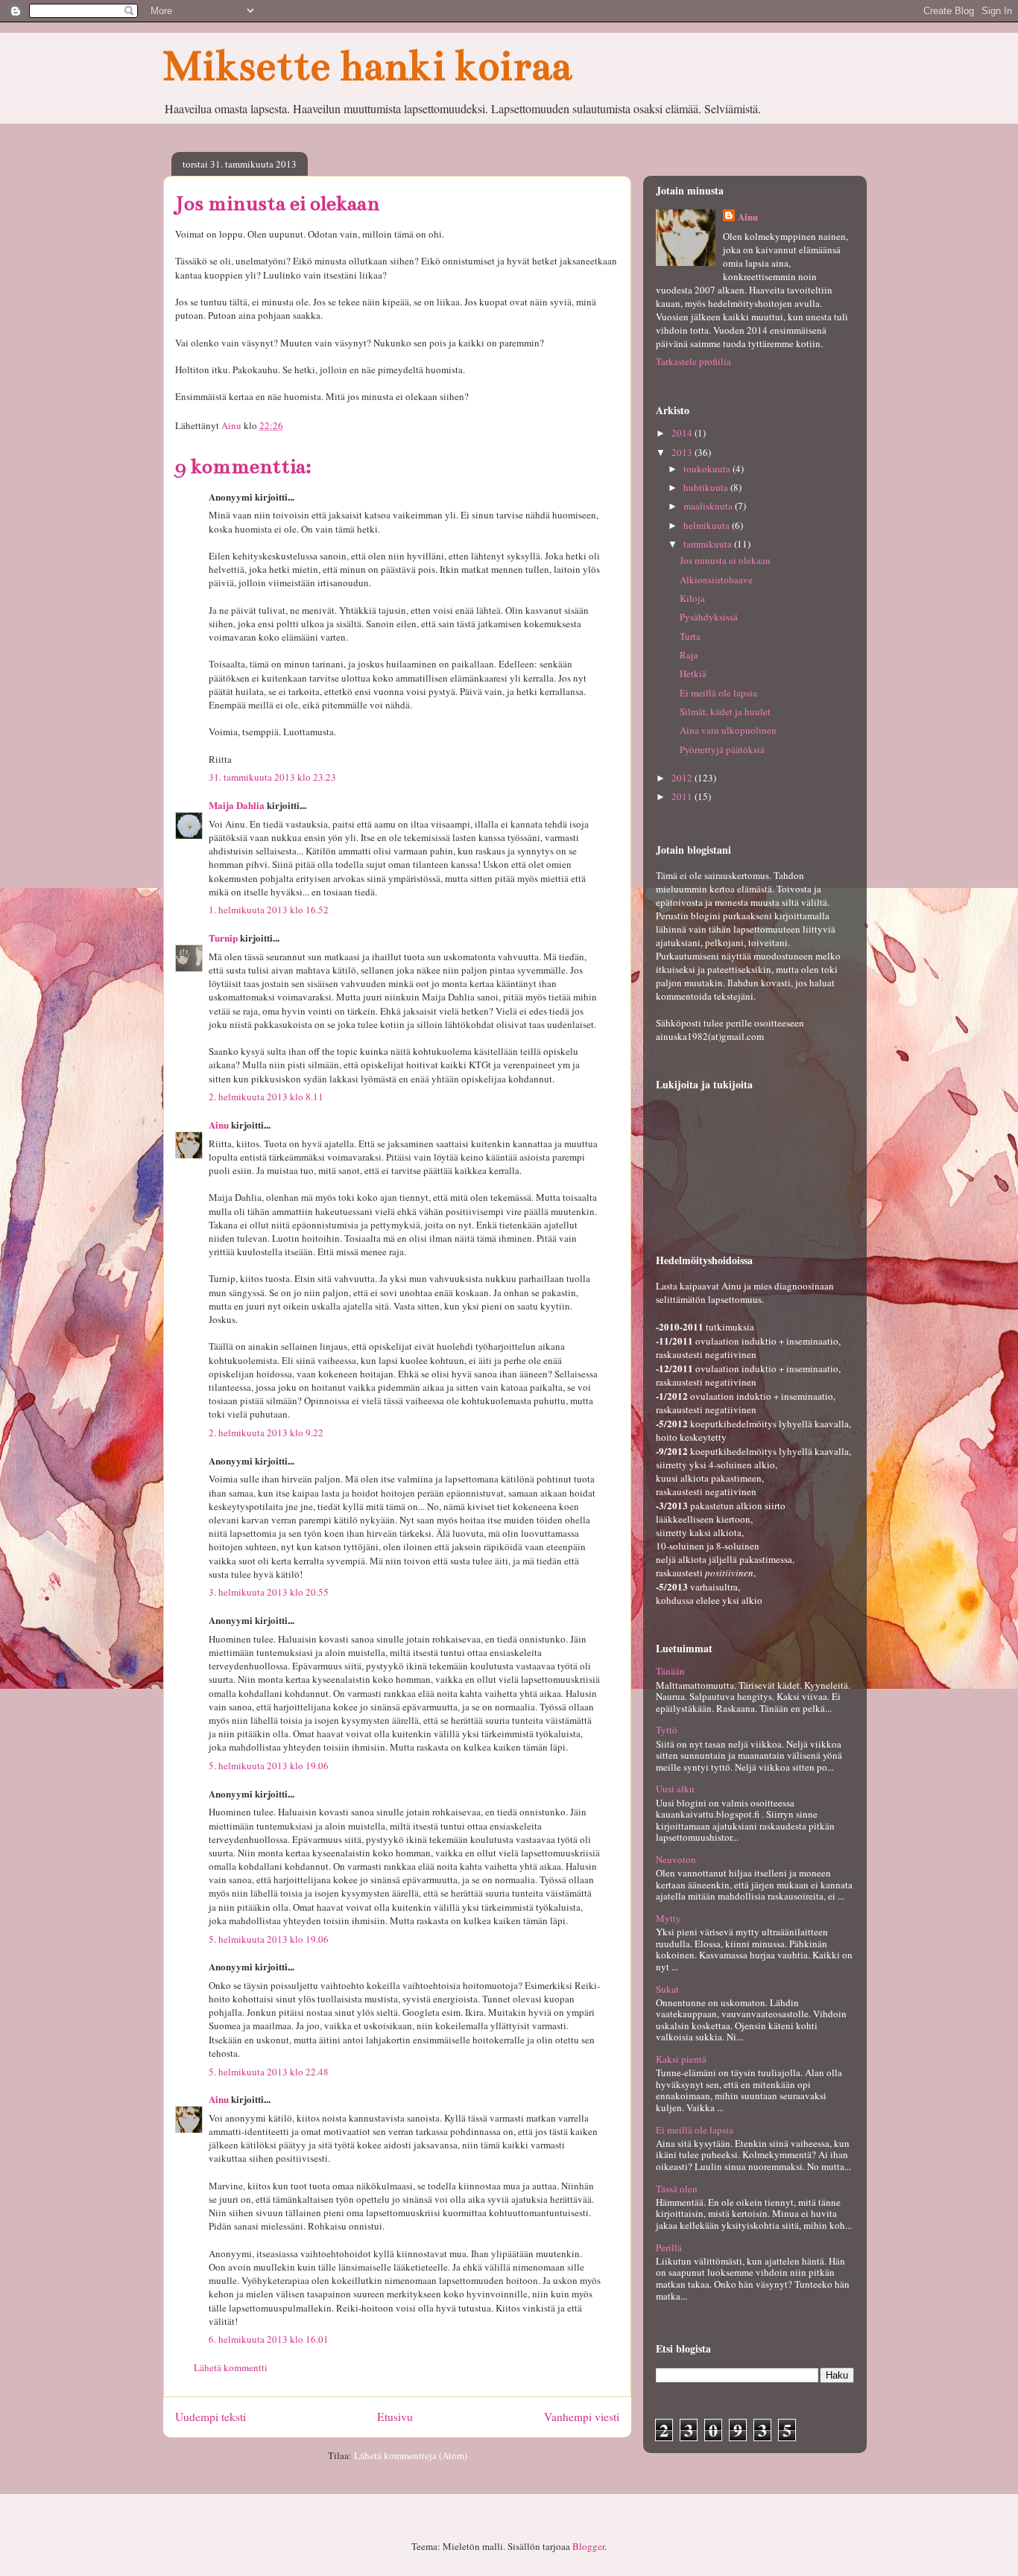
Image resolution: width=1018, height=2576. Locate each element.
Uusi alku (675, 1789)
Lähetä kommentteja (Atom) (411, 2455)
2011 (683, 796)
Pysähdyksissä (709, 617)
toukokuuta (708, 469)
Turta (690, 636)
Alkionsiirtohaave (716, 580)
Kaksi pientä (681, 2059)
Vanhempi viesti (582, 2417)
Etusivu (395, 2417)
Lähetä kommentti (231, 2367)
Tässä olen (677, 2189)
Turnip (223, 938)
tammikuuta (709, 544)
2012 (683, 778)
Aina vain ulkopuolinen (728, 730)
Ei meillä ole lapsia (718, 693)
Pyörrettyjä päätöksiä (722, 749)
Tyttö (667, 1730)
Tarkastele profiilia (693, 361)
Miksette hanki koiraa (367, 66)
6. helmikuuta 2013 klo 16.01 (269, 2339)
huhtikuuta (707, 487)
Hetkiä (693, 673)
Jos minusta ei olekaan (725, 560)
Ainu (219, 1124)
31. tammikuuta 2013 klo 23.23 (272, 777)
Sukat (667, 1989)
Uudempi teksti (211, 2417)
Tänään (670, 1671)
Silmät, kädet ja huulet (725, 711)
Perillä (669, 2247)
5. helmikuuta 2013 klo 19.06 (269, 1766)
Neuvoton (676, 1859)
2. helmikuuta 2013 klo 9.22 (266, 1433)
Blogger (588, 2546)
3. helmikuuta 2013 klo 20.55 (269, 1592)
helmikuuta (708, 525)
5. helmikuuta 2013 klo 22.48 (269, 2072)
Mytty (668, 1918)
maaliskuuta (709, 506)
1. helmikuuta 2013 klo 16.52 (269, 910)
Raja (689, 655)
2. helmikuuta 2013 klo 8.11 (266, 1097)
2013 (683, 452)
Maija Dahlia (237, 805)
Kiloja (692, 598)
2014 (683, 433)
